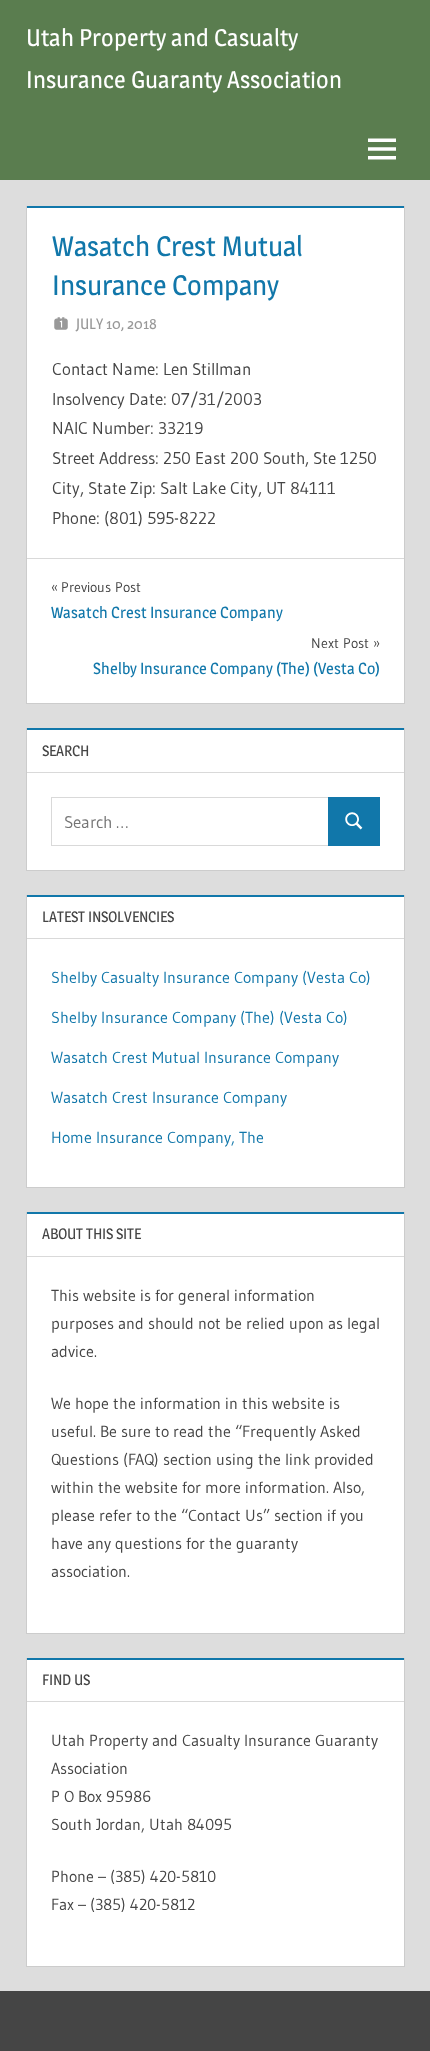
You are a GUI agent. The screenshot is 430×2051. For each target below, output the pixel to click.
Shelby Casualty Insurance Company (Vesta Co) (211, 977)
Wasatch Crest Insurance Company (169, 1097)
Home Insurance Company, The (157, 1137)
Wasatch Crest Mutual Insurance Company (195, 1057)
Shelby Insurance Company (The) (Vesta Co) (199, 1017)
